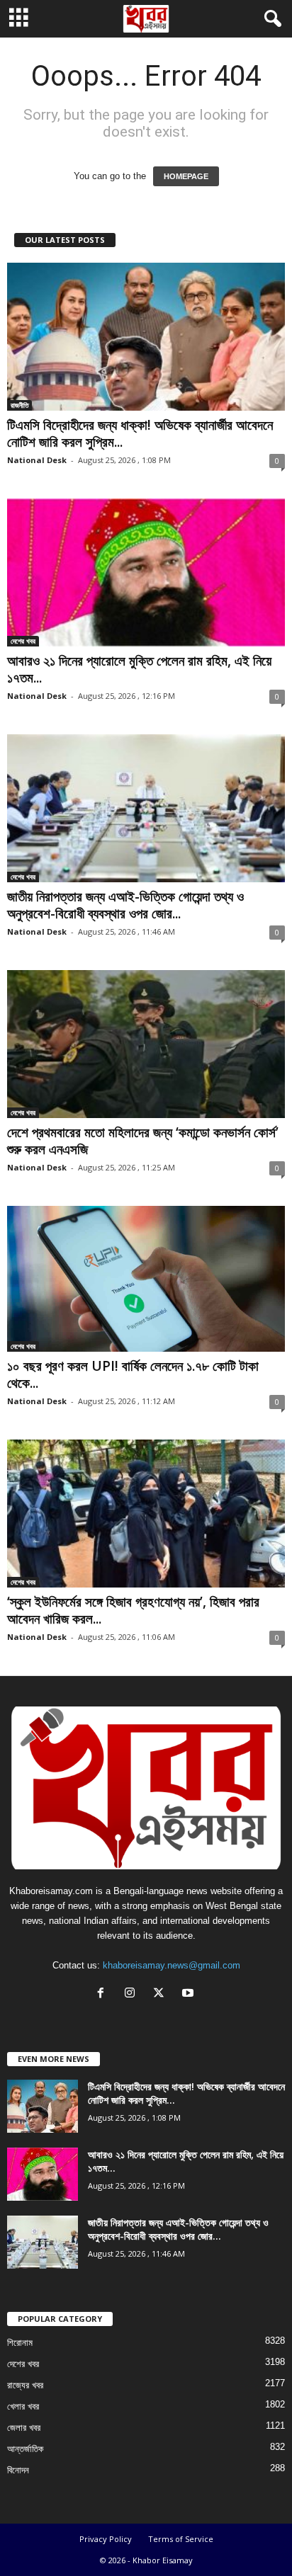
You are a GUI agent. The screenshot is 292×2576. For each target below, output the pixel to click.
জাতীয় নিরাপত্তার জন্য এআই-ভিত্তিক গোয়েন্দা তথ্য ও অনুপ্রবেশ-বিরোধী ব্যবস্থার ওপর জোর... (125, 905)
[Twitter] (162, 1994)
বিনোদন (18, 2470)
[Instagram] (133, 1994)
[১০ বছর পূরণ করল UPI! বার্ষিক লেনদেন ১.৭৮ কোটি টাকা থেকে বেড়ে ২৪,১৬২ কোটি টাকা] (146, 1279)
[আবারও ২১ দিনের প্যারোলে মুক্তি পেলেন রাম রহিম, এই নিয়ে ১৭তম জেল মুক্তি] (146, 572)
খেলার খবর (23, 2406)
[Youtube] (190, 1994)
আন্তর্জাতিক (25, 2449)
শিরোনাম (20, 2343)
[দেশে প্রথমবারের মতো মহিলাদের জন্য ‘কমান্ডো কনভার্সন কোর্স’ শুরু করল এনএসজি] (146, 1044)
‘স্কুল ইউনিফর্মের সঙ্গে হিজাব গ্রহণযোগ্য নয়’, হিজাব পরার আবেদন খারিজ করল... (133, 1610)
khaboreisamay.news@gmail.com (172, 1965)
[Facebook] (104, 1994)
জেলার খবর (24, 2428)
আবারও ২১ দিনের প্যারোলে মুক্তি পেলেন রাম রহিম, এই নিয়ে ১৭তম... (139, 669)
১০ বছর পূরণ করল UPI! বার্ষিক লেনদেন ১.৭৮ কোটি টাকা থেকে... (133, 1374)
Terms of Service (181, 2539)
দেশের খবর (23, 641)
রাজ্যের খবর (25, 2385)
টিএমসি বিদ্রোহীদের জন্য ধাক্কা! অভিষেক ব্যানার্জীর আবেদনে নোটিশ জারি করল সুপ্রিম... (140, 433)
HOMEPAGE (186, 176)
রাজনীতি (19, 405)
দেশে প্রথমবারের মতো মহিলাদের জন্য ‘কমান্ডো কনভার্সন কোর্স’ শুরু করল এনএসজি (143, 1141)
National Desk (37, 460)
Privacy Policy (106, 2539)
